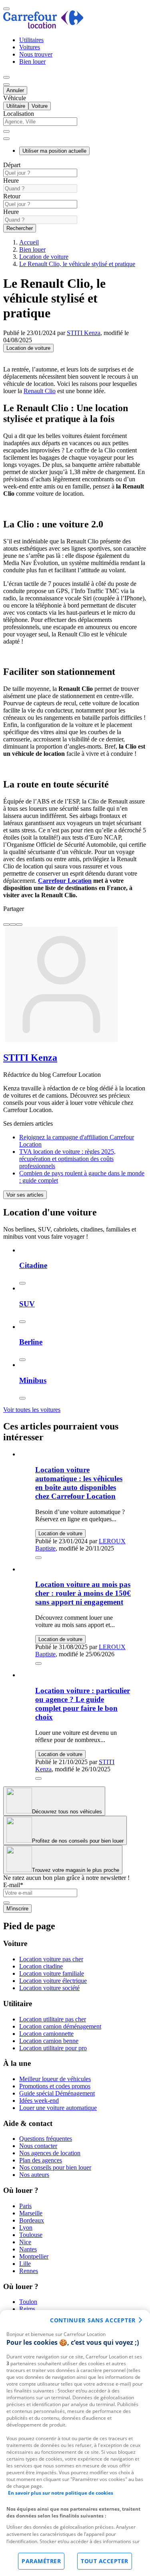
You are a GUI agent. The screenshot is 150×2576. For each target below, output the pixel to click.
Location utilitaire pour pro (53, 2048)
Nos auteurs (34, 2175)
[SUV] (22, 1322)
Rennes (29, 2271)
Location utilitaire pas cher (53, 2019)
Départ (12, 165)
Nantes (28, 2249)
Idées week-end (39, 2101)
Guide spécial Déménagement (57, 2093)
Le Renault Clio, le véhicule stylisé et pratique (77, 264)
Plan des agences (41, 2160)
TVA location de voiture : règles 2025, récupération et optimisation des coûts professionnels (67, 1159)
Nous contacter (38, 2146)
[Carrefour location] (43, 26)
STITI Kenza (84, 333)
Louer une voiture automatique (58, 2108)
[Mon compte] (6, 77)
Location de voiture (44, 257)
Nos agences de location (50, 2153)
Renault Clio (40, 391)
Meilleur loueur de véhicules (55, 2079)
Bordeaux (32, 2220)
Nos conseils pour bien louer (55, 2167)
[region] (75, 2443)
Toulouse (31, 2235)
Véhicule (15, 98)
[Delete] (6, 131)
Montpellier (34, 2256)
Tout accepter (105, 2561)
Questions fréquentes (46, 2139)
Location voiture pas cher (51, 1959)
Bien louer (32, 62)
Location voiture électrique (53, 1981)
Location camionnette (46, 2034)
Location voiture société (49, 1988)
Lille (25, 2264)
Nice (25, 2242)
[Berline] (22, 1360)
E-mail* (13, 1885)
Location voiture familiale (52, 1973)
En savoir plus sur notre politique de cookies (61, 2493)
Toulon (28, 2302)
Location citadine (41, 1966)
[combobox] (75, 125)
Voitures (30, 47)
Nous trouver (36, 54)
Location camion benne (49, 2041)
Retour (12, 196)
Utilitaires (31, 40)
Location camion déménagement (60, 2026)
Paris (25, 2206)
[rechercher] (6, 139)
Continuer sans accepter (93, 2320)
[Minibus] (22, 1398)
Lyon (26, 2228)
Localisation (19, 114)
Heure (11, 181)
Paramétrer (41, 2561)
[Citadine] (22, 1283)
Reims (27, 2309)
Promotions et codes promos (55, 2086)
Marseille (31, 2213)
